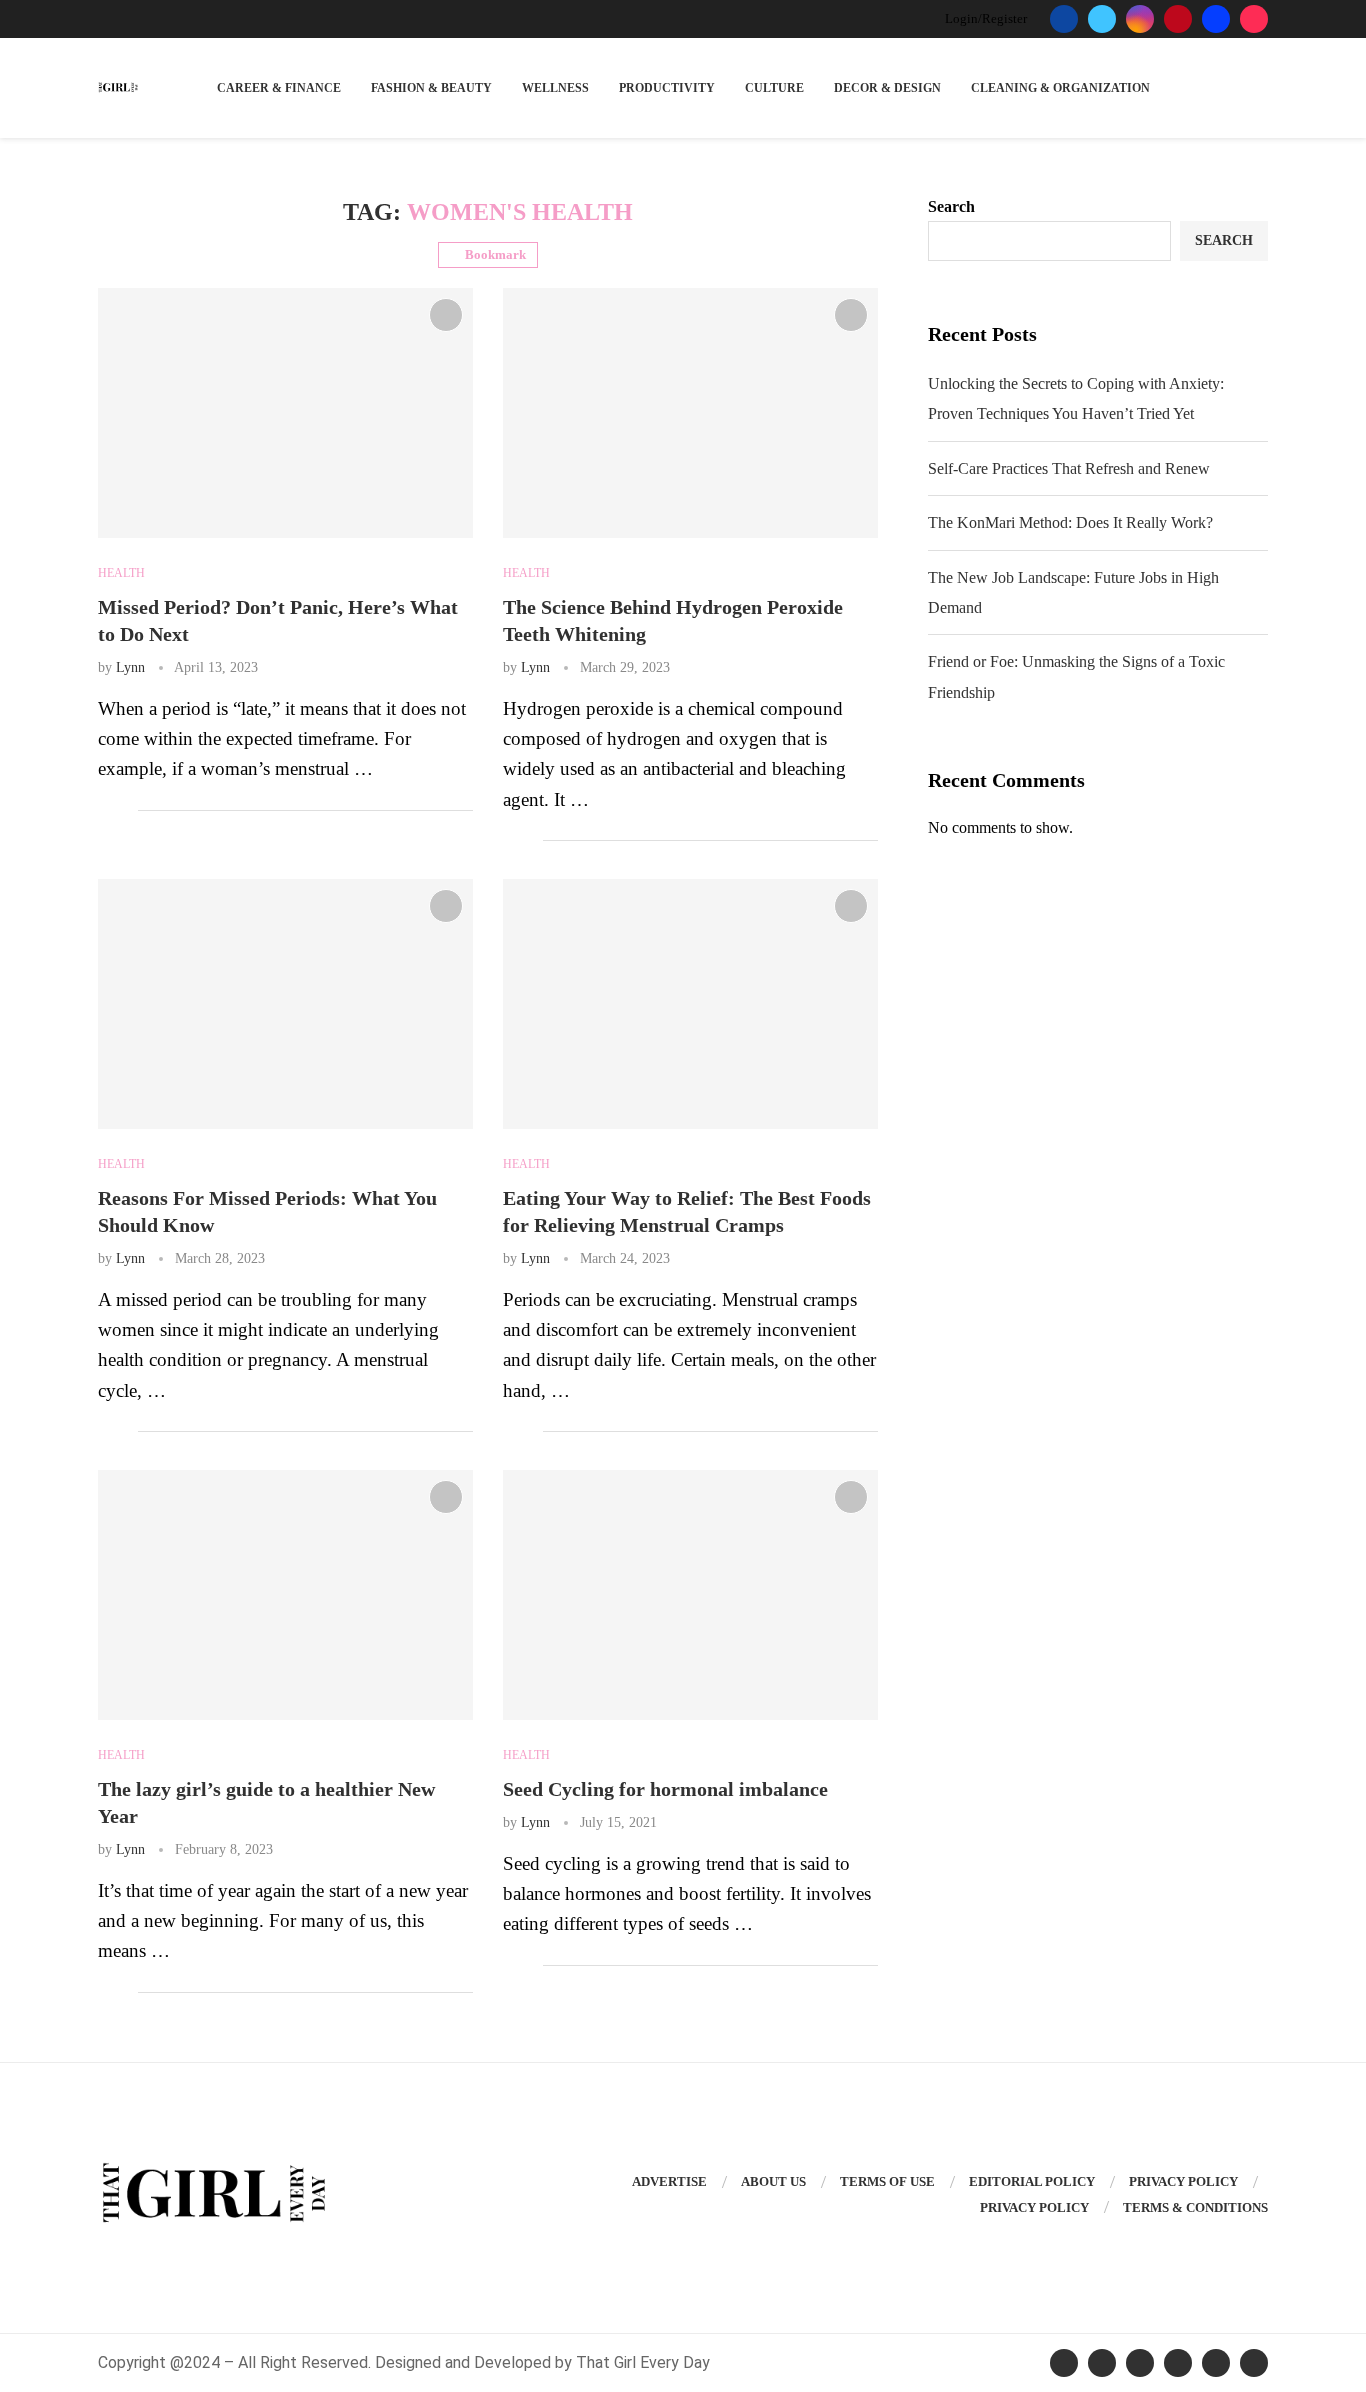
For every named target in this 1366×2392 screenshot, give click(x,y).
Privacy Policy (1183, 2181)
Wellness (555, 88)
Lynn (130, 667)
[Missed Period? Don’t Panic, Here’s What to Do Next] (285, 413)
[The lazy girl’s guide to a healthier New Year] (285, 1595)
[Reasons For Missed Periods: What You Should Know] (285, 1004)
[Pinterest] (1178, 19)
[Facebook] (1064, 19)
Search (951, 206)
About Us (773, 2181)
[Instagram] (1140, 19)
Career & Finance (279, 88)
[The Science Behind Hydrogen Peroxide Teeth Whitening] (690, 413)
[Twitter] (1102, 19)
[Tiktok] (1254, 19)
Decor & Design (887, 88)
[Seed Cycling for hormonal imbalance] (690, 1595)
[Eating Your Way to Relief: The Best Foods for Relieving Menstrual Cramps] (690, 1004)
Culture (774, 88)
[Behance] (1216, 19)
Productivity (667, 88)
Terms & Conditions (1195, 2207)
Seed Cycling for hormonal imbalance (665, 1789)
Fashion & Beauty (431, 88)
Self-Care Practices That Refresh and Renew (1069, 468)
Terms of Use (887, 2181)
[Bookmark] (446, 315)
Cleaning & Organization (1060, 88)
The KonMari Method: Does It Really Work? (1070, 522)
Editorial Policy (1032, 2181)
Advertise (669, 2181)
